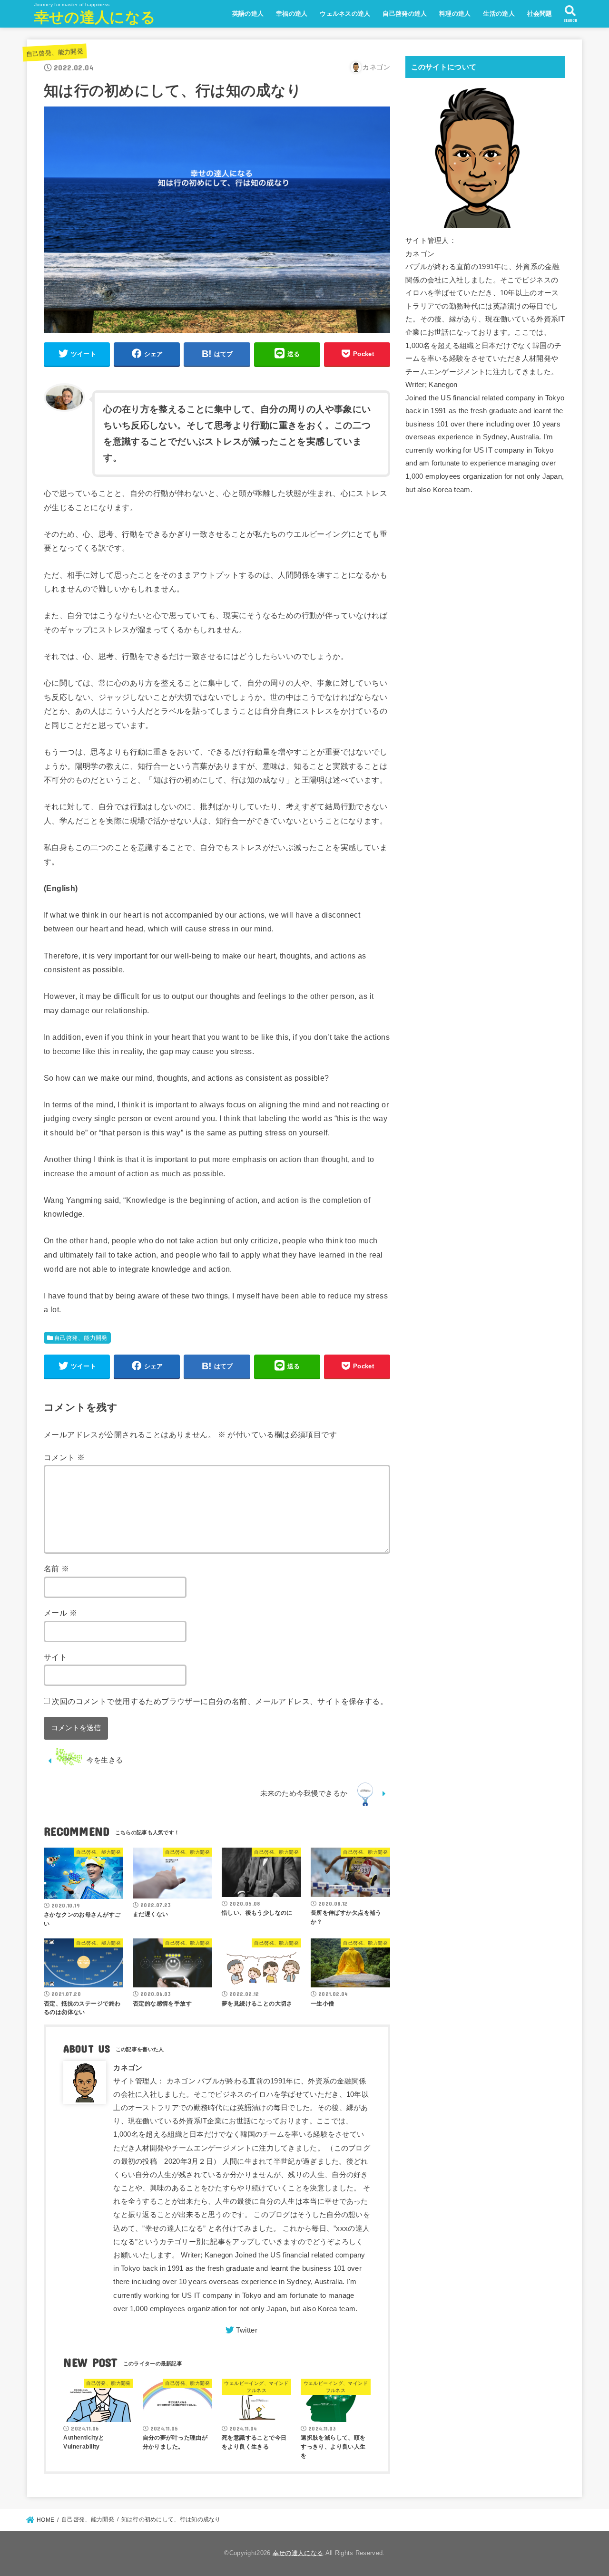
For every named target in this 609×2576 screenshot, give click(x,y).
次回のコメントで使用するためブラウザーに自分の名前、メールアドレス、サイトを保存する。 (220, 1701)
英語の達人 (248, 14)
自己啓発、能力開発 (54, 53)
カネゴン (128, 2068)
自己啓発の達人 (405, 14)
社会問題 (540, 14)
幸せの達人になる (95, 17)
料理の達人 (455, 14)
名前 (57, 1569)
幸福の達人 (292, 14)
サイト (55, 1657)
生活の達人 (499, 14)
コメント (64, 1457)
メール (60, 1613)
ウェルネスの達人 (345, 14)
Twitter (247, 2330)
